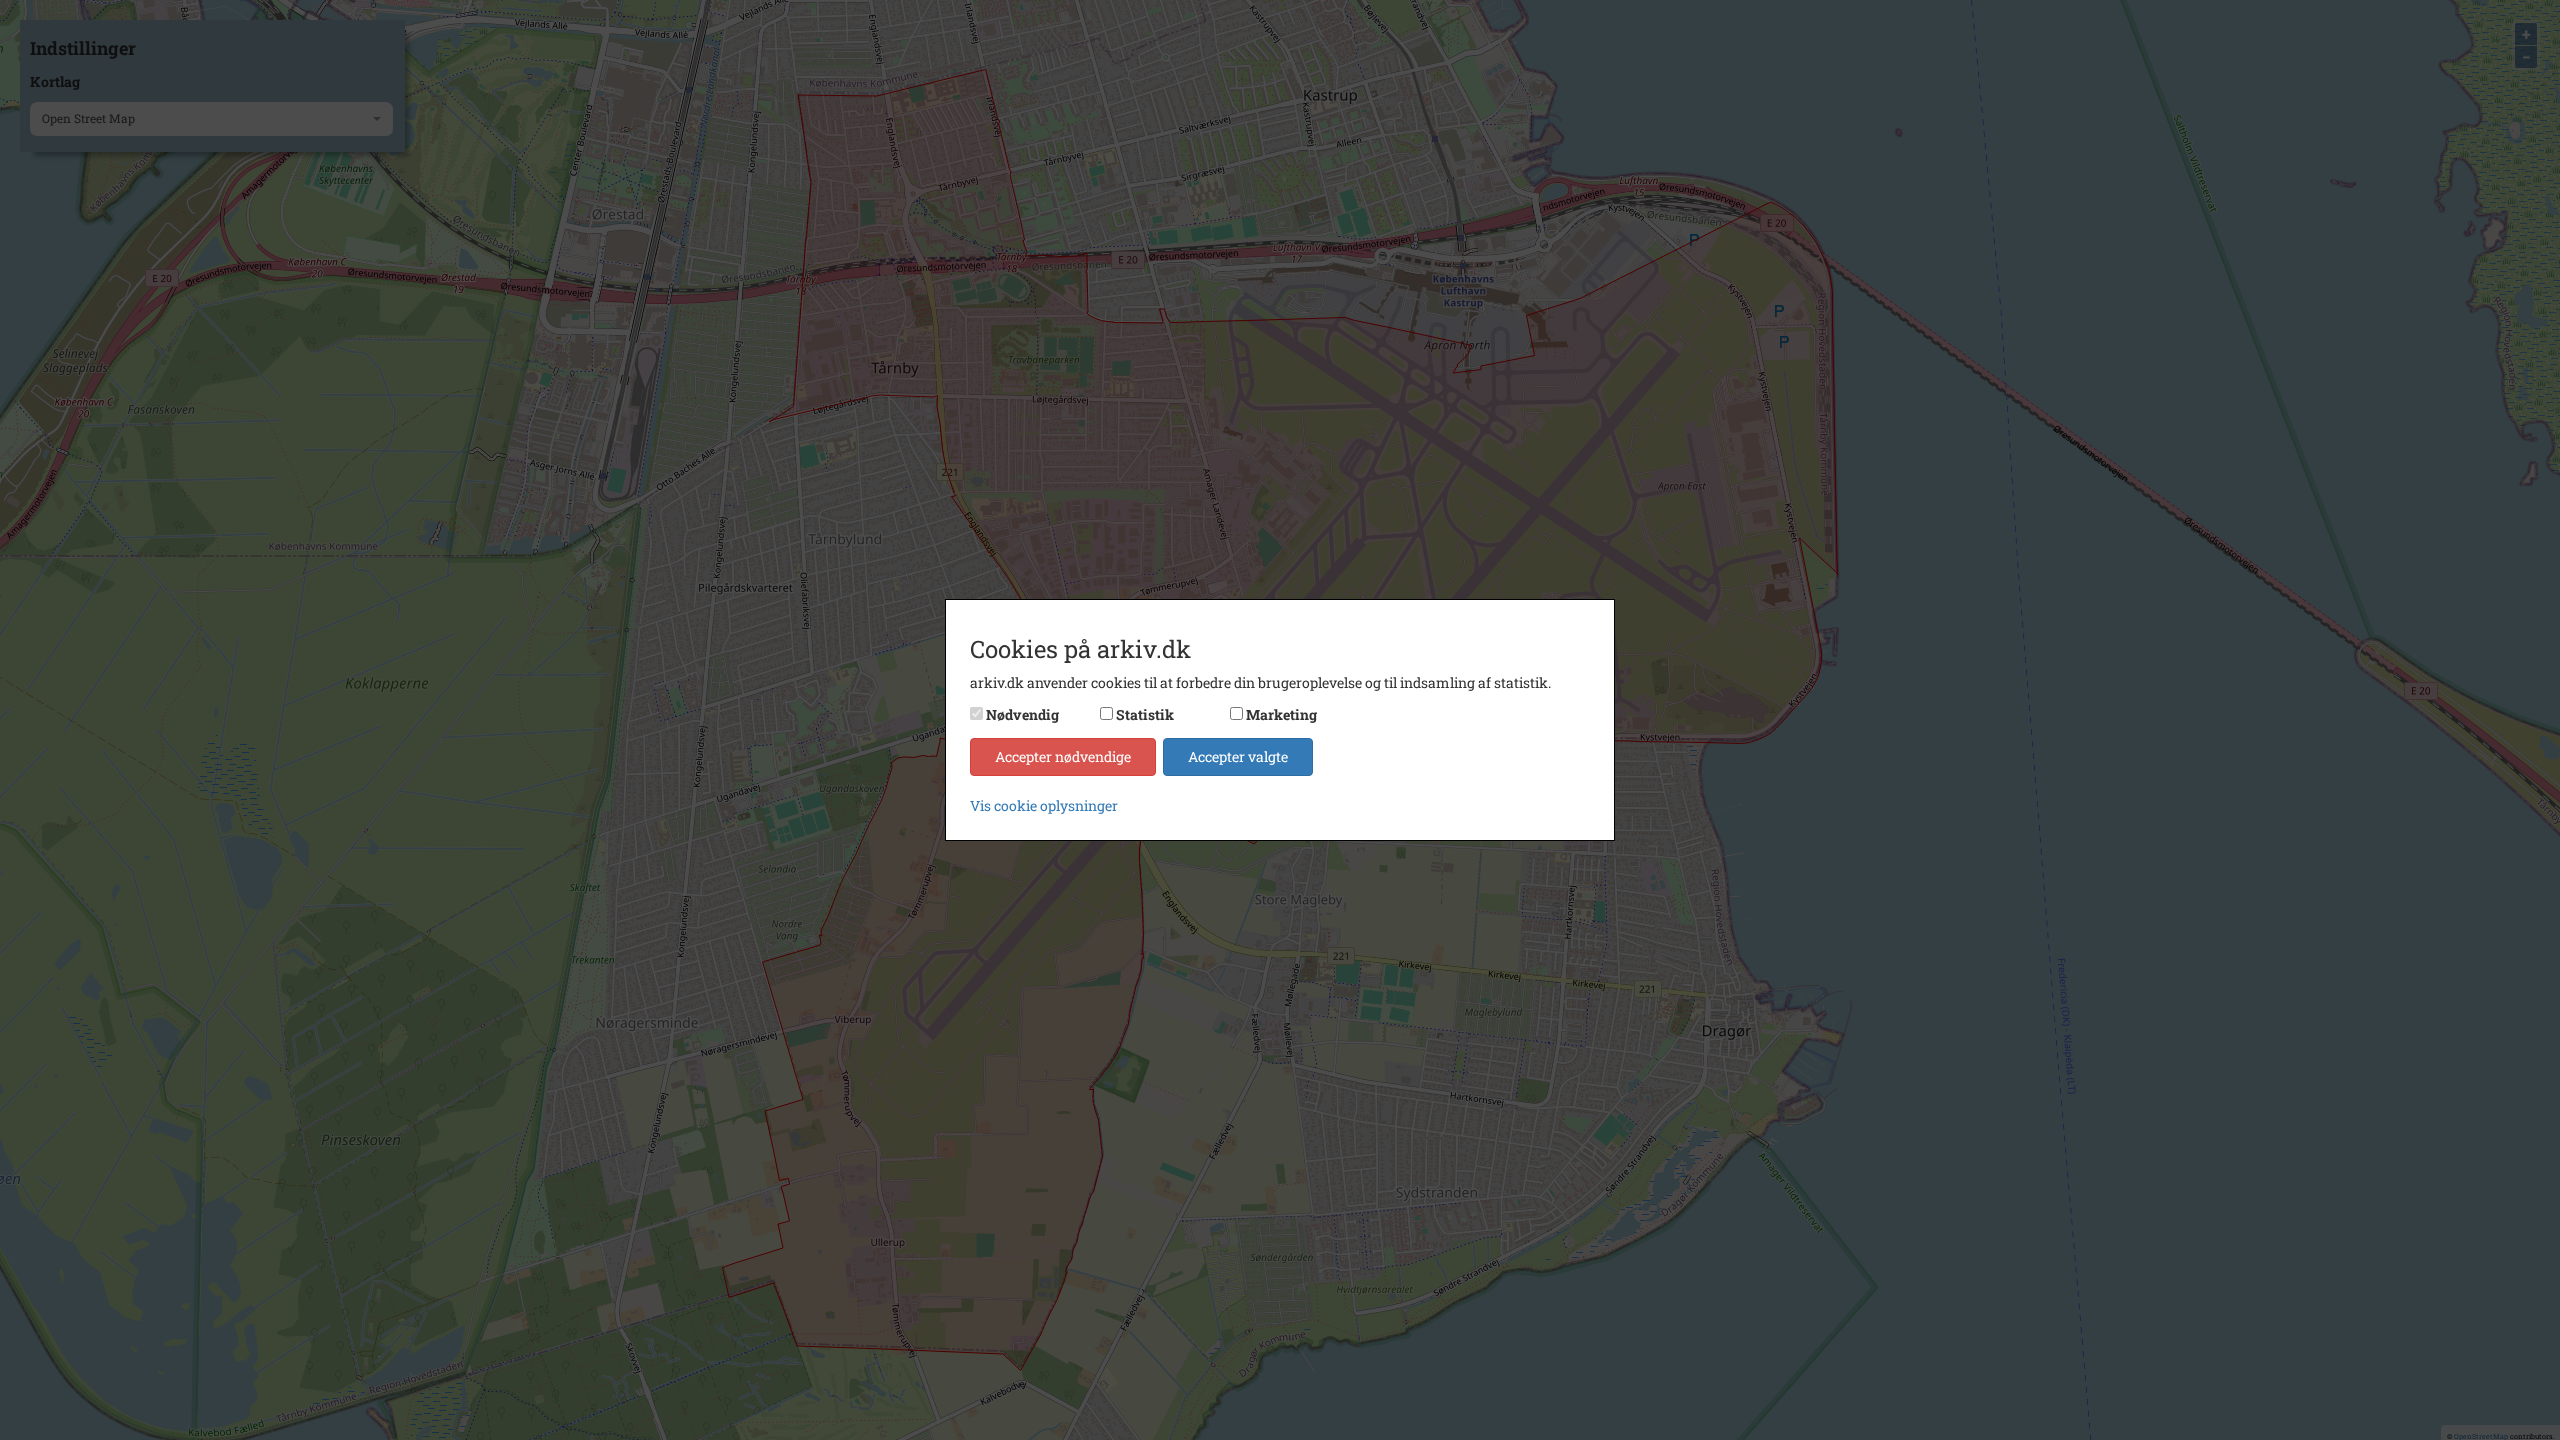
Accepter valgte (1238, 756)
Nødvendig (1022, 714)
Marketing (1281, 714)
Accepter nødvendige (1063, 756)
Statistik (1145, 714)
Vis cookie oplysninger (1044, 805)
